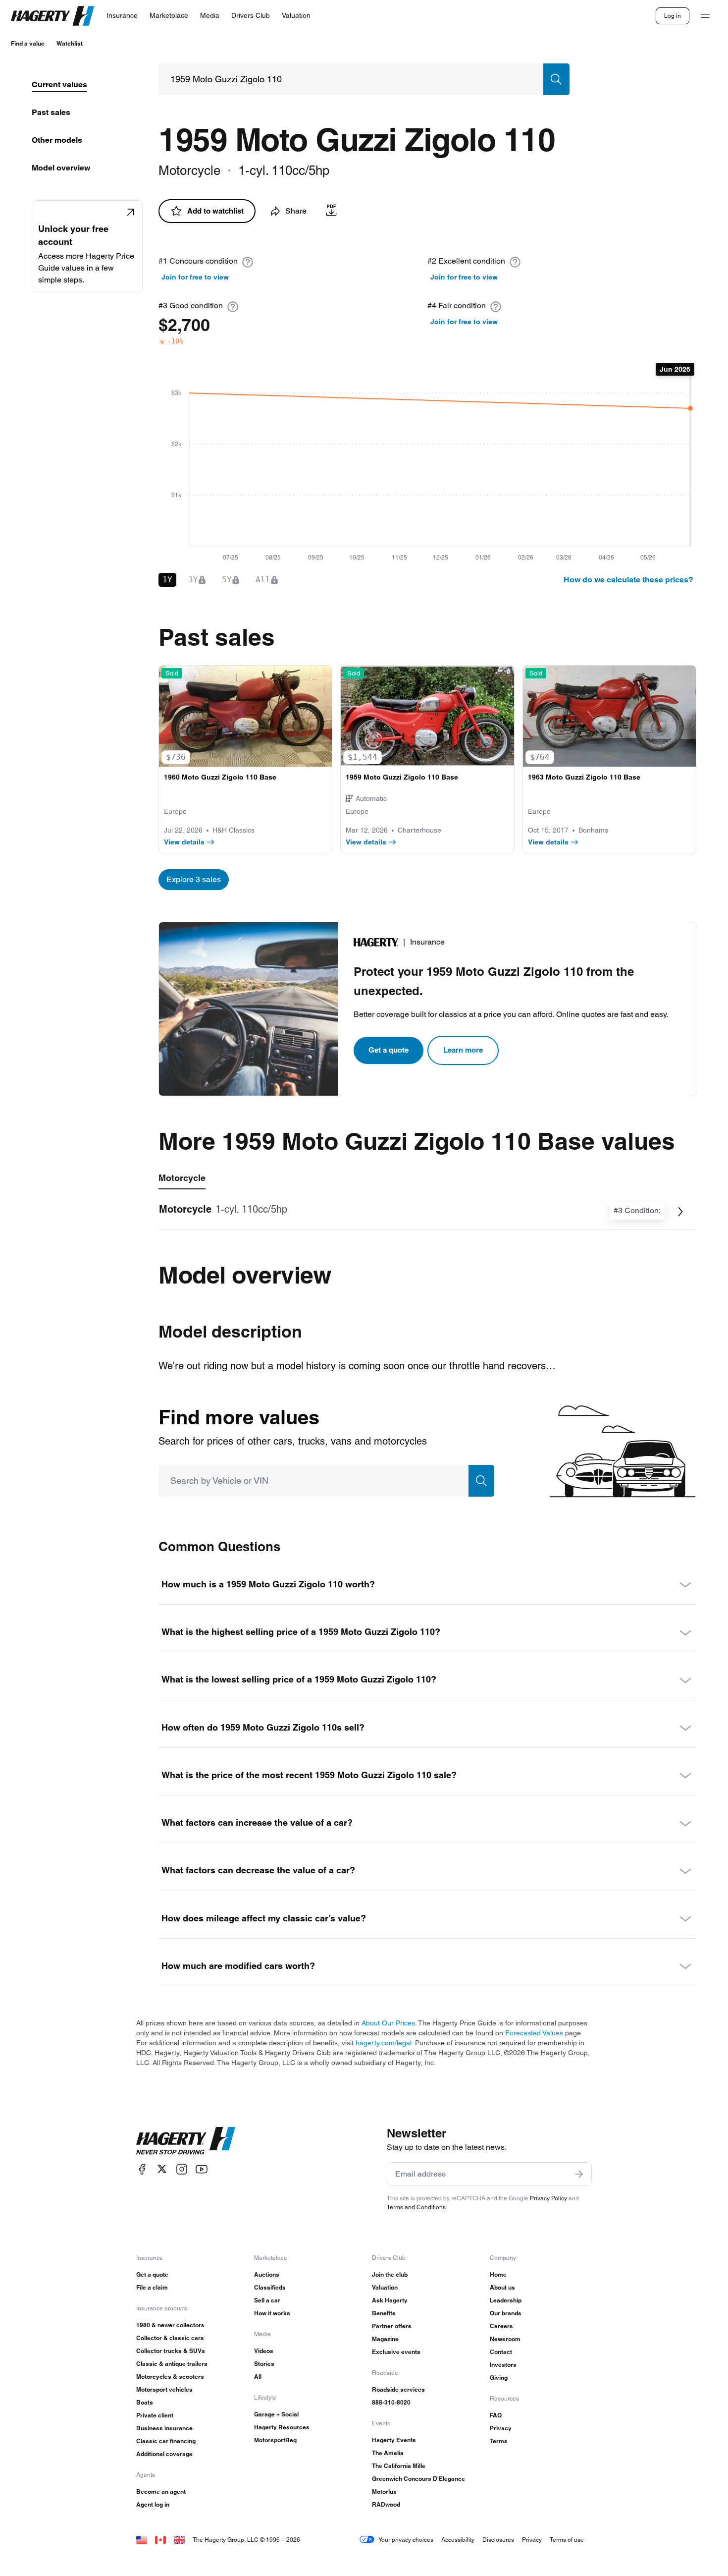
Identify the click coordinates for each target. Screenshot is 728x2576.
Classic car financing (166, 2441)
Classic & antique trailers (172, 2364)
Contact (501, 2352)
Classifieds (270, 2287)
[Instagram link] (182, 2169)
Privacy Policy (548, 2198)
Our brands (506, 2313)
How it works (272, 2313)
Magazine (385, 2339)
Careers (501, 2326)
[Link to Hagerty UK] (179, 2540)
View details (184, 842)
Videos (264, 2351)
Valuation (385, 2287)
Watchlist (70, 43)
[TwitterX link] (162, 2169)
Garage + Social (276, 2414)
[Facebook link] (142, 2169)
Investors (503, 2365)
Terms (499, 2441)
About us (502, 2287)
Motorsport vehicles (164, 2389)
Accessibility (458, 2540)
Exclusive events (396, 2352)
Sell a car (267, 2300)
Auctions (267, 2274)
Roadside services (398, 2389)
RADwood (386, 2504)
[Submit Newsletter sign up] (579, 2174)
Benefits (384, 2313)
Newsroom (505, 2339)
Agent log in (153, 2504)
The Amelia (388, 2453)
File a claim (152, 2287)
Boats (145, 2402)
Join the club (390, 2274)
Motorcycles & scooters (170, 2377)
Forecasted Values (534, 2033)
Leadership (506, 2300)
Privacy (501, 2428)
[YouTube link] (202, 2169)
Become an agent (161, 2492)
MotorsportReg (275, 2440)
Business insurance (164, 2428)
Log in (673, 16)
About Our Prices (388, 2023)
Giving (499, 2378)
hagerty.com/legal (384, 2043)
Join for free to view (195, 277)
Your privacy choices (406, 2540)
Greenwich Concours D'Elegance (418, 2479)
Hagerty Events (394, 2440)
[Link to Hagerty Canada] (160, 2540)
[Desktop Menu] (705, 16)
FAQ (496, 2415)
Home (498, 2274)
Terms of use (567, 2540)
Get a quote (389, 1050)
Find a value (28, 43)
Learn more (463, 1050)
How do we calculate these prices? (628, 580)
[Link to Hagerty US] (142, 2540)
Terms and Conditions (416, 2207)
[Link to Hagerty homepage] (186, 2141)
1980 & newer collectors (170, 2325)
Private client (155, 2415)
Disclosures (498, 2540)
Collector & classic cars (170, 2338)
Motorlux (384, 2492)
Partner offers (392, 2326)
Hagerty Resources (282, 2427)
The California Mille (399, 2466)
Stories (264, 2364)
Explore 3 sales (194, 879)
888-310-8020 (391, 2402)
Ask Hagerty (390, 2300)
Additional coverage (164, 2454)
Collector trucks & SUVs (171, 2351)
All (258, 2377)
